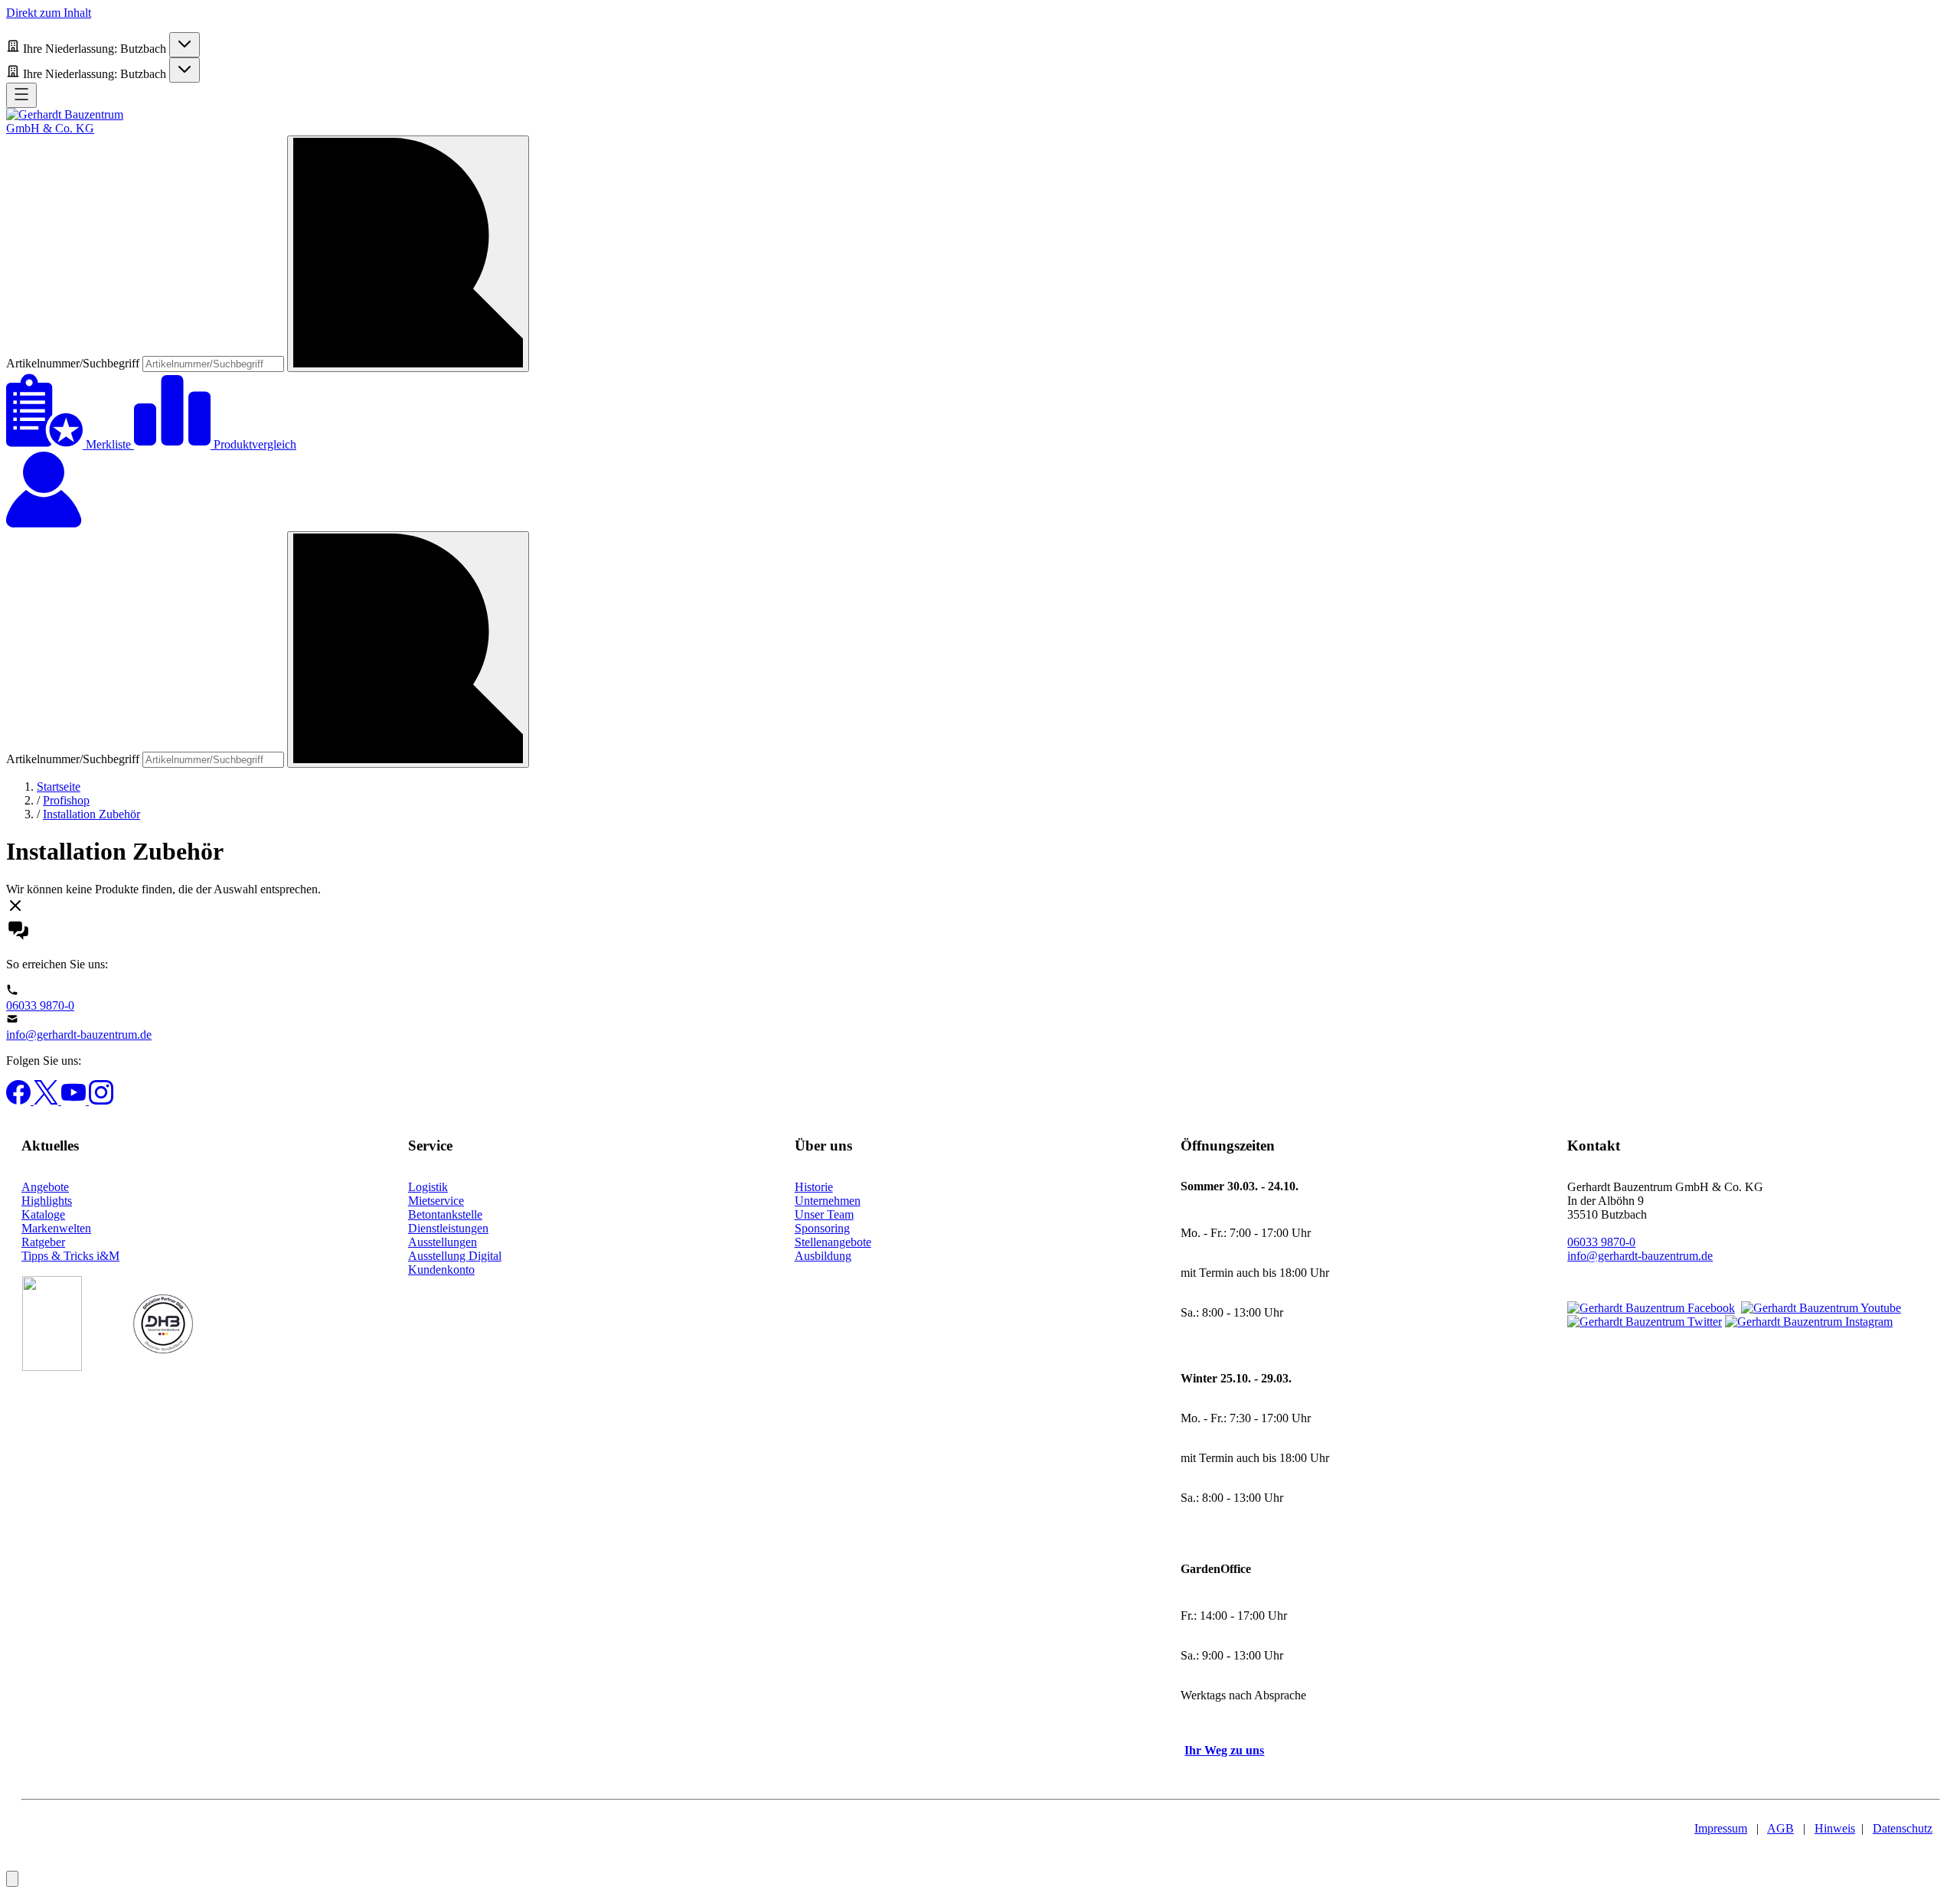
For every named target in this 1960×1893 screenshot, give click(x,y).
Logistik (428, 1187)
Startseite (59, 787)
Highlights (47, 1201)
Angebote (45, 1187)
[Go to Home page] (79, 128)
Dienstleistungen (448, 1228)
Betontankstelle (445, 1214)
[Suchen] (408, 254)
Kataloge (43, 1214)
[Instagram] (101, 1100)
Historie (814, 1187)
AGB (1780, 1828)
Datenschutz (1903, 1828)
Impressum (1721, 1828)
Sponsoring (822, 1228)
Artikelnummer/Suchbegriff (74, 363)
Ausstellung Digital (455, 1256)
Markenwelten (56, 1228)
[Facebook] (20, 1100)
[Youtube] (75, 1100)
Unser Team (824, 1214)
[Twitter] (47, 1100)
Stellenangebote (833, 1242)
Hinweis (1835, 1828)
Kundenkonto (441, 1270)
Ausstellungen (443, 1242)
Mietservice (436, 1201)
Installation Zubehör (91, 814)
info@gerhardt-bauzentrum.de (79, 1035)
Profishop (66, 800)
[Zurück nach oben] (12, 1879)
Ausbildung (823, 1256)
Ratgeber (43, 1242)
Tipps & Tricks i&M (70, 1256)
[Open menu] (21, 95)
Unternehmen (828, 1201)
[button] (980, 907)
